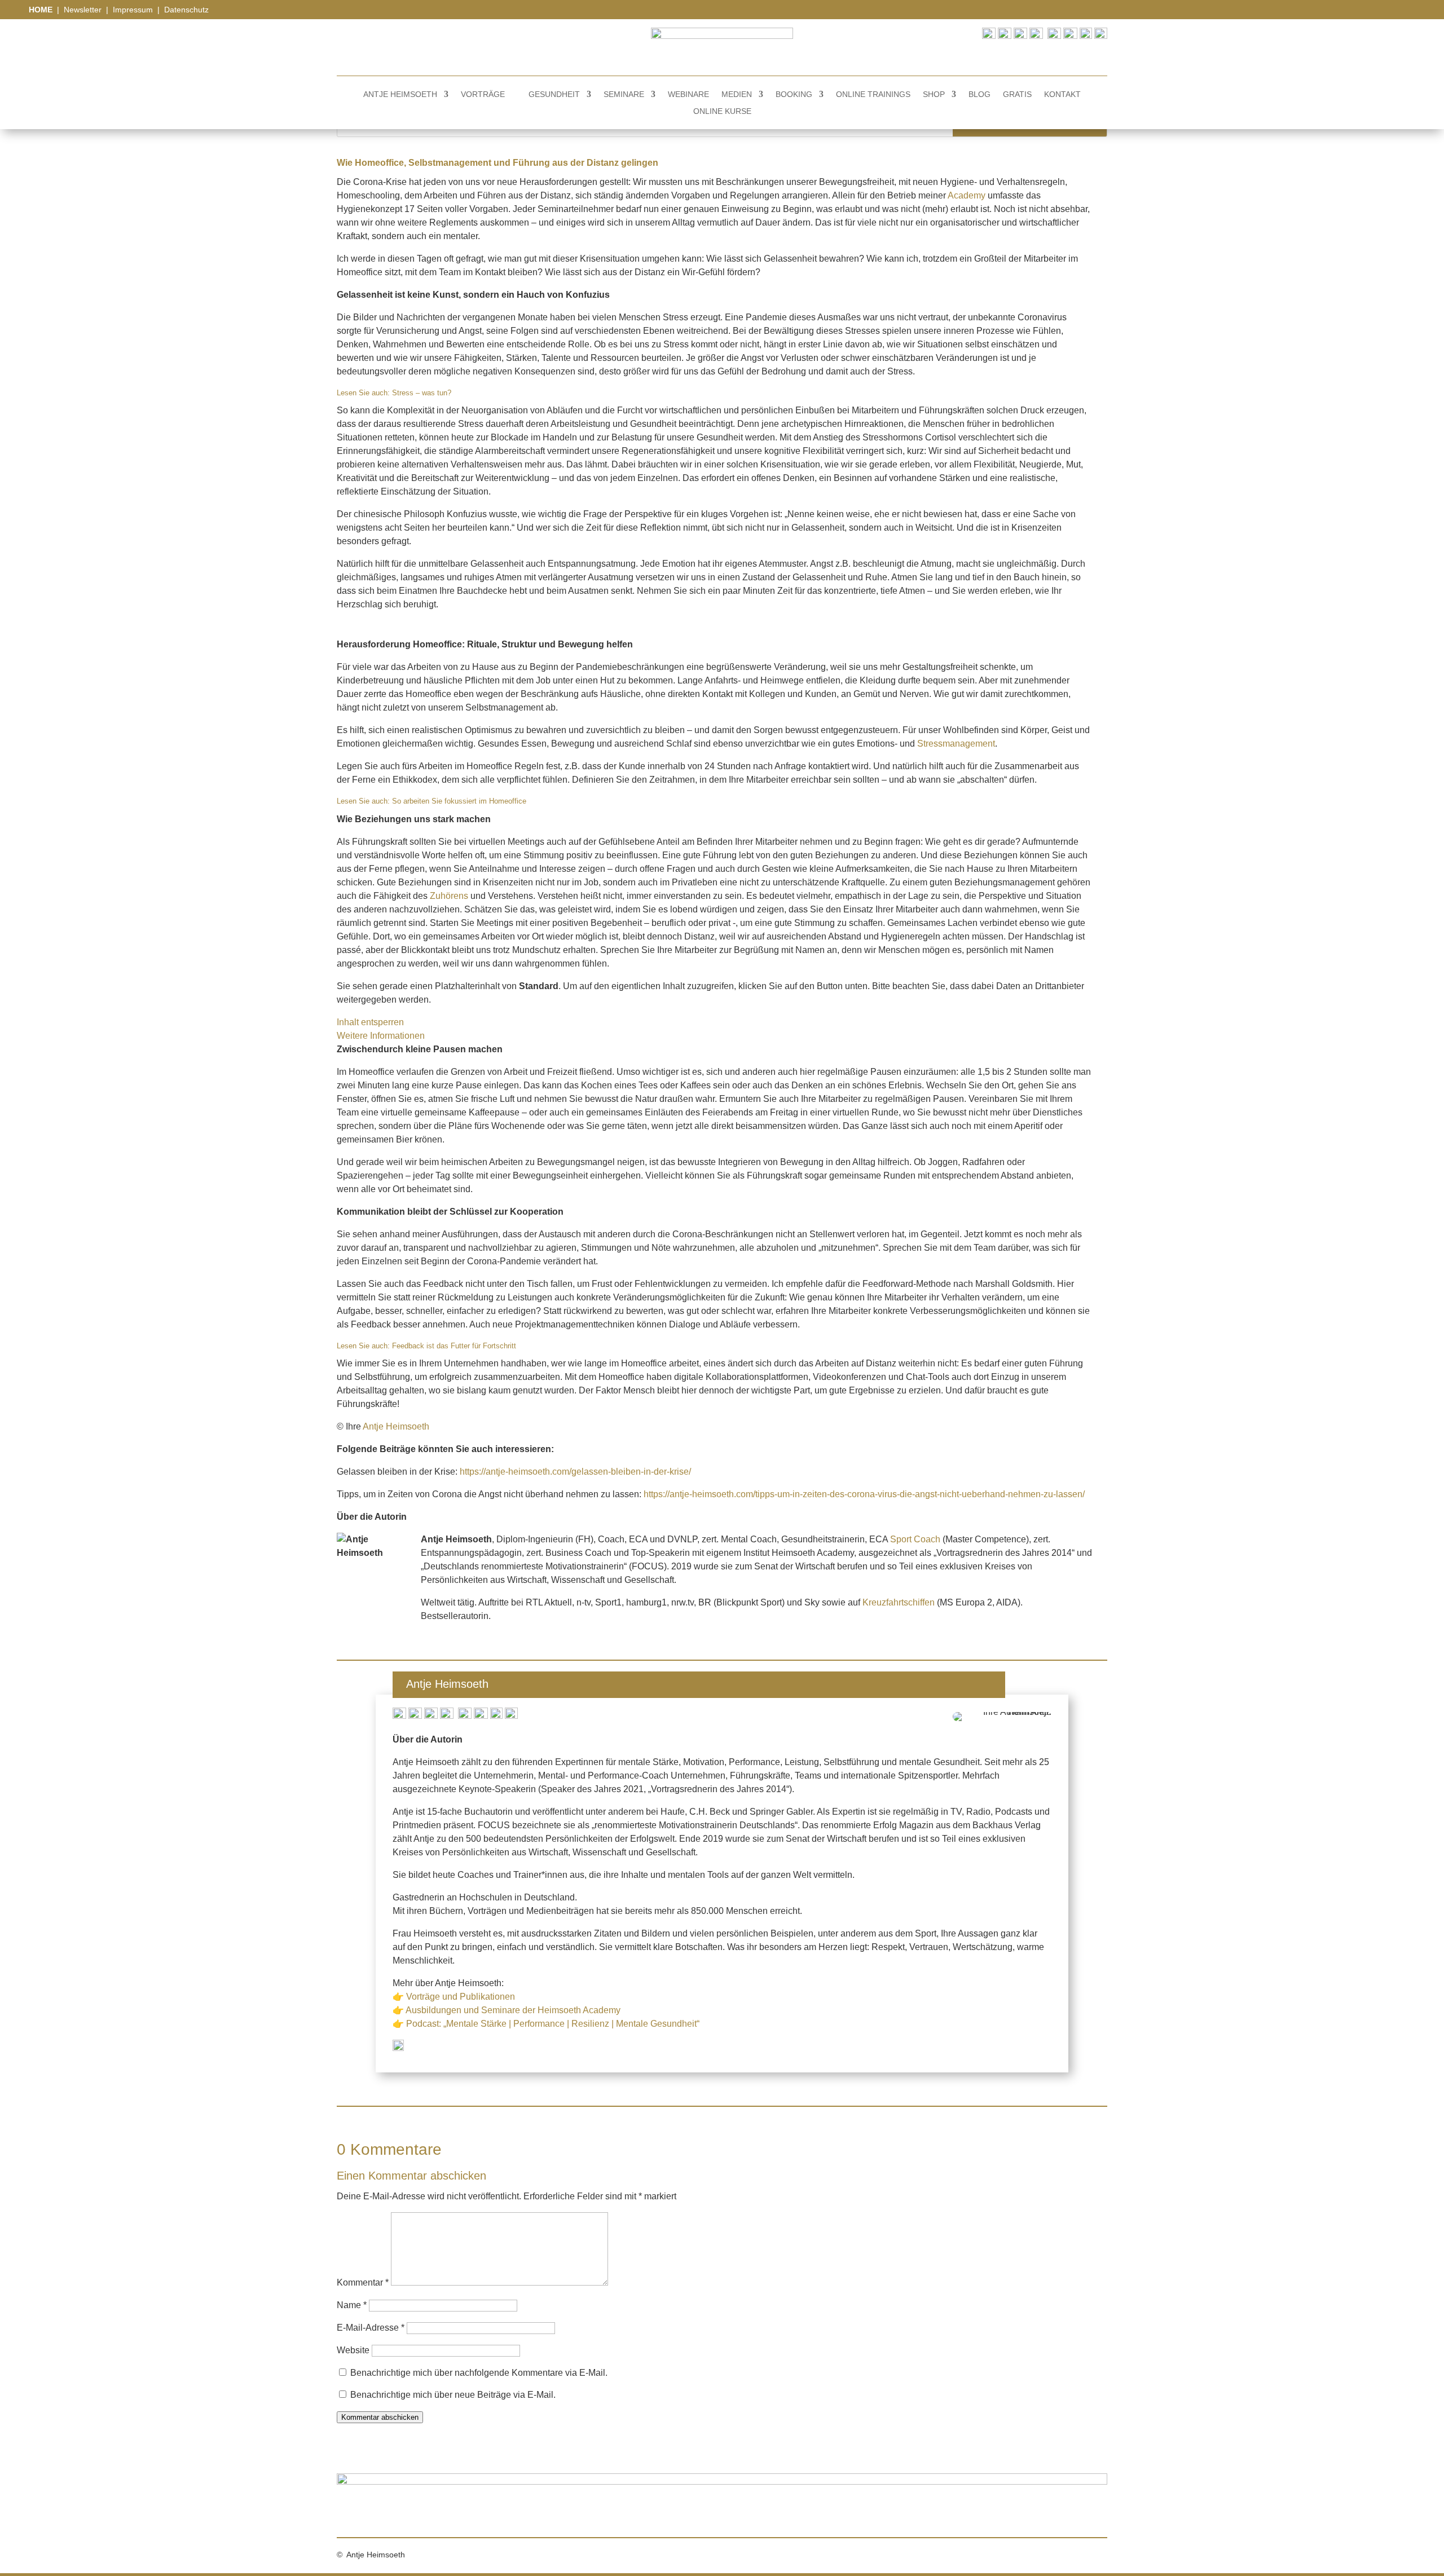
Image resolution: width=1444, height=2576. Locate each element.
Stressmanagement (956, 744)
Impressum (134, 10)
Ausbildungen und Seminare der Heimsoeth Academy (513, 2010)
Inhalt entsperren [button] (370, 1022)
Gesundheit (554, 94)
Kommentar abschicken (380, 2417)
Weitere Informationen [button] (381, 1036)
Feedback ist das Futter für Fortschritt (454, 1346)
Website (353, 2350)
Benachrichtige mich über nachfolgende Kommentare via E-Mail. (479, 2373)
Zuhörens (449, 896)
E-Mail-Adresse (371, 2328)
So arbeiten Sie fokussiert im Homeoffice (459, 801)
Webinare (688, 94)
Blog (979, 94)
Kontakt (1062, 94)
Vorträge (483, 94)
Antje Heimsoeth (400, 94)
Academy (967, 195)
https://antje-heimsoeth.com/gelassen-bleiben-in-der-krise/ (575, 1472)
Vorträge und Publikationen (461, 1997)
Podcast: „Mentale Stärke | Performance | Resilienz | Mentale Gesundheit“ (553, 2024)
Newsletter (83, 10)
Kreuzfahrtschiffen (899, 1602)
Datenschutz (186, 10)
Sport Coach (915, 1539)
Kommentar (363, 2282)
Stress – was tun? (422, 393)
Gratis (1017, 94)
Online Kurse (722, 111)
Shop (934, 94)
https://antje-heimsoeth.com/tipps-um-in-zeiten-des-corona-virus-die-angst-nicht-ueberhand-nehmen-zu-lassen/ (864, 1494)
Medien (737, 94)
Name (352, 2305)
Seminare (624, 94)
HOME (42, 10)
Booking (794, 94)
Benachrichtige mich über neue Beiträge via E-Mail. (453, 2395)
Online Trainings (873, 94)
